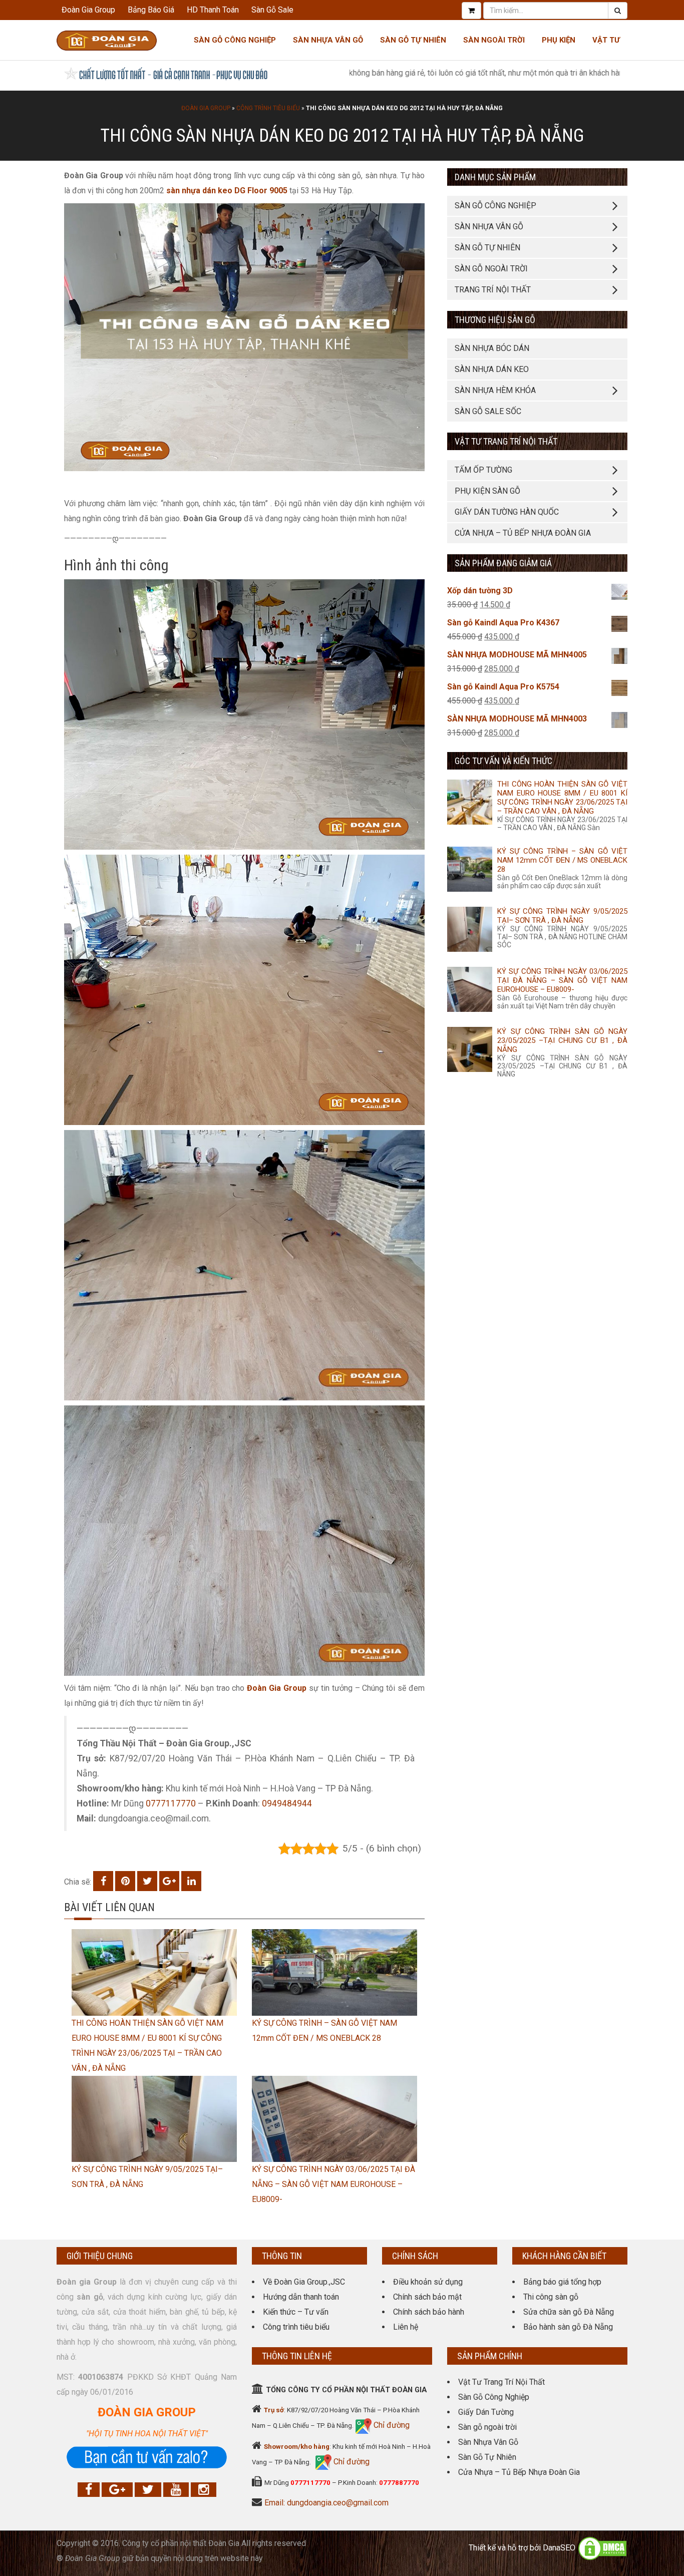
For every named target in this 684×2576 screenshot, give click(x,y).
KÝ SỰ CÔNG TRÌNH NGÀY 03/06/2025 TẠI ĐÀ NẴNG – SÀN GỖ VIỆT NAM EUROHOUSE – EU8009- (333, 2184)
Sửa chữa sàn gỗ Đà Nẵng (569, 2312)
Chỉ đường (391, 2425)
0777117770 (171, 1803)
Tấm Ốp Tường (483, 470)
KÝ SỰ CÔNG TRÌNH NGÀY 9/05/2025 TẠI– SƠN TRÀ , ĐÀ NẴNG (562, 916)
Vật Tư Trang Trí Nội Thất (501, 2382)
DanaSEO (559, 2548)
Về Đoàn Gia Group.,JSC (304, 2282)
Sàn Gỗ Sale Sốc (488, 411)
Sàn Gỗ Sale (272, 10)
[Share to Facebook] (103, 1881)
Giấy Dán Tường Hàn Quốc (507, 512)
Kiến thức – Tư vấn (296, 2312)
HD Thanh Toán (213, 10)
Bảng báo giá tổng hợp (562, 2282)
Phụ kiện (559, 40)
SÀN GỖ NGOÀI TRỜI (491, 269)
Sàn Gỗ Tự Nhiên (413, 40)
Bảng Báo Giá (151, 10)
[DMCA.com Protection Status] (602, 2548)
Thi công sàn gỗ (551, 2297)
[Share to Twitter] (147, 1881)
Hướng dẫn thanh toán (301, 2297)
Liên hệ (406, 2327)
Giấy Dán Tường (486, 2412)
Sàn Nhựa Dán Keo (492, 369)
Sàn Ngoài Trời (494, 40)
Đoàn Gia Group (88, 10)
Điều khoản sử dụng (428, 2282)
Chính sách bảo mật (427, 2297)
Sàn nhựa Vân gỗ (328, 40)
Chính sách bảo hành (429, 2312)
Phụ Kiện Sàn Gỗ (487, 491)
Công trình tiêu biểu (268, 108)
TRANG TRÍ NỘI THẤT (493, 290)
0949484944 (287, 1803)
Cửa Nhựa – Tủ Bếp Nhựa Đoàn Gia (523, 533)
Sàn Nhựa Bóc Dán (492, 348)
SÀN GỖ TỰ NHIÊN (487, 248)
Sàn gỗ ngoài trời (487, 2427)
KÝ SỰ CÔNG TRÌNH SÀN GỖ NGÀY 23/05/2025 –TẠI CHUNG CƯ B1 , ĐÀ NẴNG (562, 1040)
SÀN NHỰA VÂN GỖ (489, 227)
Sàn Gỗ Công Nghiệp (235, 40)
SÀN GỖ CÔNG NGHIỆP (495, 206)
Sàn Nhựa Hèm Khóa (495, 390)
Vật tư (606, 40)
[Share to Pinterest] (125, 1881)
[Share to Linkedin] (191, 1881)
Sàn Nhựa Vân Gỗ (488, 2442)
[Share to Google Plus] (169, 1881)
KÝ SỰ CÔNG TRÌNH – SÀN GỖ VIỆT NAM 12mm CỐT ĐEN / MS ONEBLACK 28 (562, 860)
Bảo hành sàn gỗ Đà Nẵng (568, 2327)
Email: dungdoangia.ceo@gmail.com (326, 2503)
